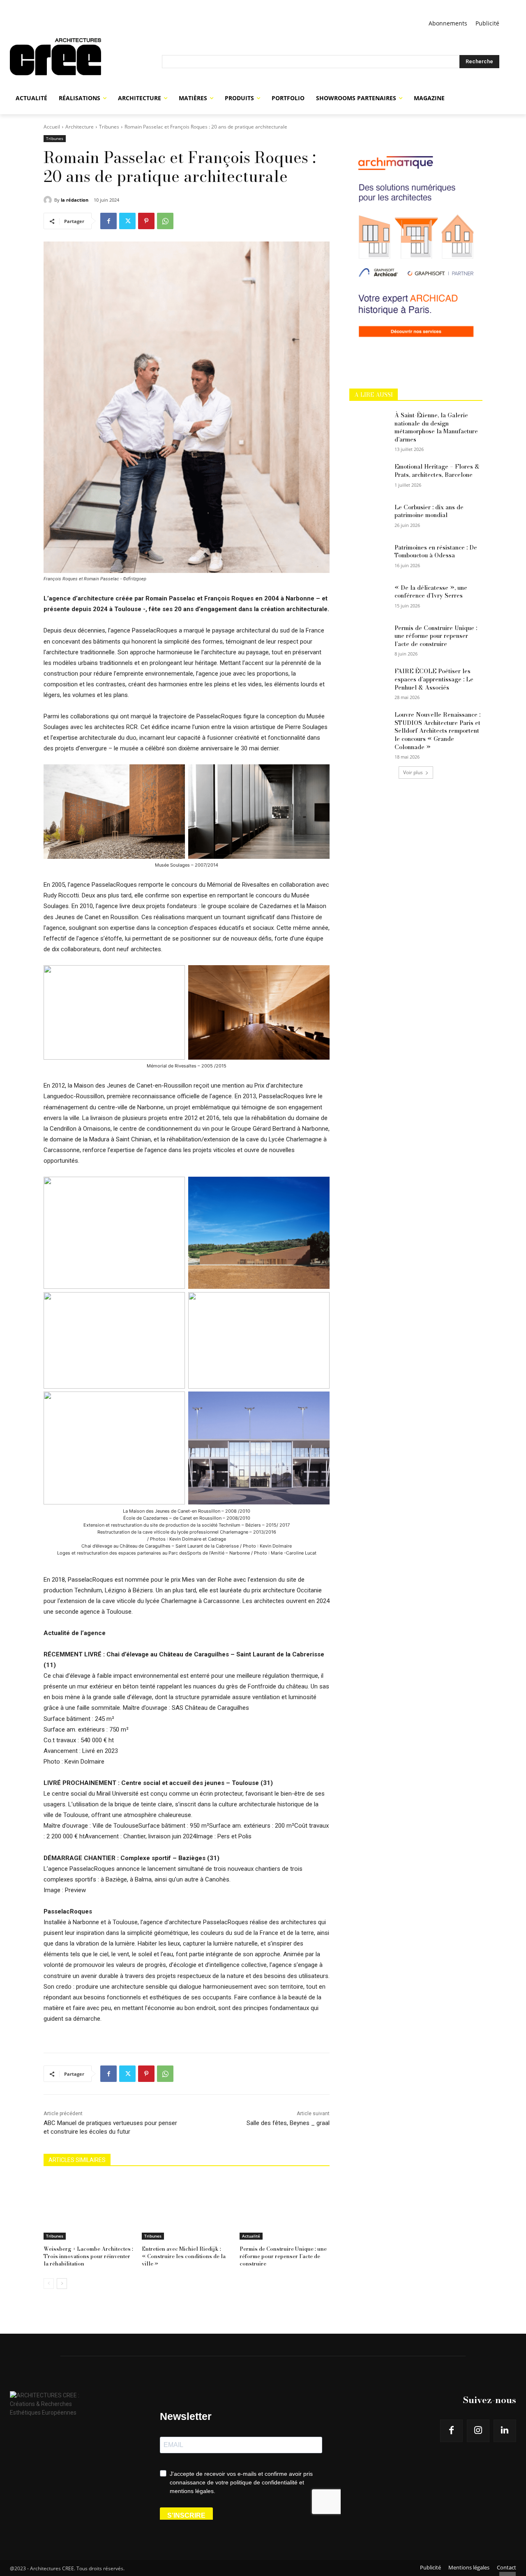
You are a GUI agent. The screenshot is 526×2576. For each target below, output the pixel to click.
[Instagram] (478, 2431)
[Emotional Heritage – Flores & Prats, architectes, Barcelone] (369, 477)
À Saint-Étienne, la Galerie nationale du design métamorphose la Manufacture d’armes (436, 427)
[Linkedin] (505, 2431)
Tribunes (109, 127)
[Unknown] (416, 363)
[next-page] (62, 2284)
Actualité (251, 2236)
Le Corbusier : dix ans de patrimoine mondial (429, 511)
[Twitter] (127, 221)
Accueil (52, 127)
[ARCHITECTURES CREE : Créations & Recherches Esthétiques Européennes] (86, 62)
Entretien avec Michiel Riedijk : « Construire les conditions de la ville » (184, 2256)
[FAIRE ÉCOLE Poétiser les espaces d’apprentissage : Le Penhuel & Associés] (369, 681)
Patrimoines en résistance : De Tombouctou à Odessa (436, 552)
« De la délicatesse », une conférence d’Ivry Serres (431, 592)
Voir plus (413, 772)
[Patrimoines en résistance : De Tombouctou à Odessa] (369, 558)
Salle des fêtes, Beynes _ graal (288, 2123)
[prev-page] (49, 2284)
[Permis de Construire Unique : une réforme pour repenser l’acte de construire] (285, 2208)
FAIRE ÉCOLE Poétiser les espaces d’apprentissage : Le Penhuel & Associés (434, 679)
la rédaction (75, 200)
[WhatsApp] (165, 221)
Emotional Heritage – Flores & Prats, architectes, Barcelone (437, 471)
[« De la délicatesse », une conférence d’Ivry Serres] (369, 598)
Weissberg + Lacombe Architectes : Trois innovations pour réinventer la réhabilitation (88, 2256)
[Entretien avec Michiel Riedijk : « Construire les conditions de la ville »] (187, 2208)
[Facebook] (108, 221)
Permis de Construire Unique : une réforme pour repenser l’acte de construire (283, 2256)
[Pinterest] (146, 221)
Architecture (80, 127)
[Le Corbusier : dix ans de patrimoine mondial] (369, 517)
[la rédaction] (49, 200)
